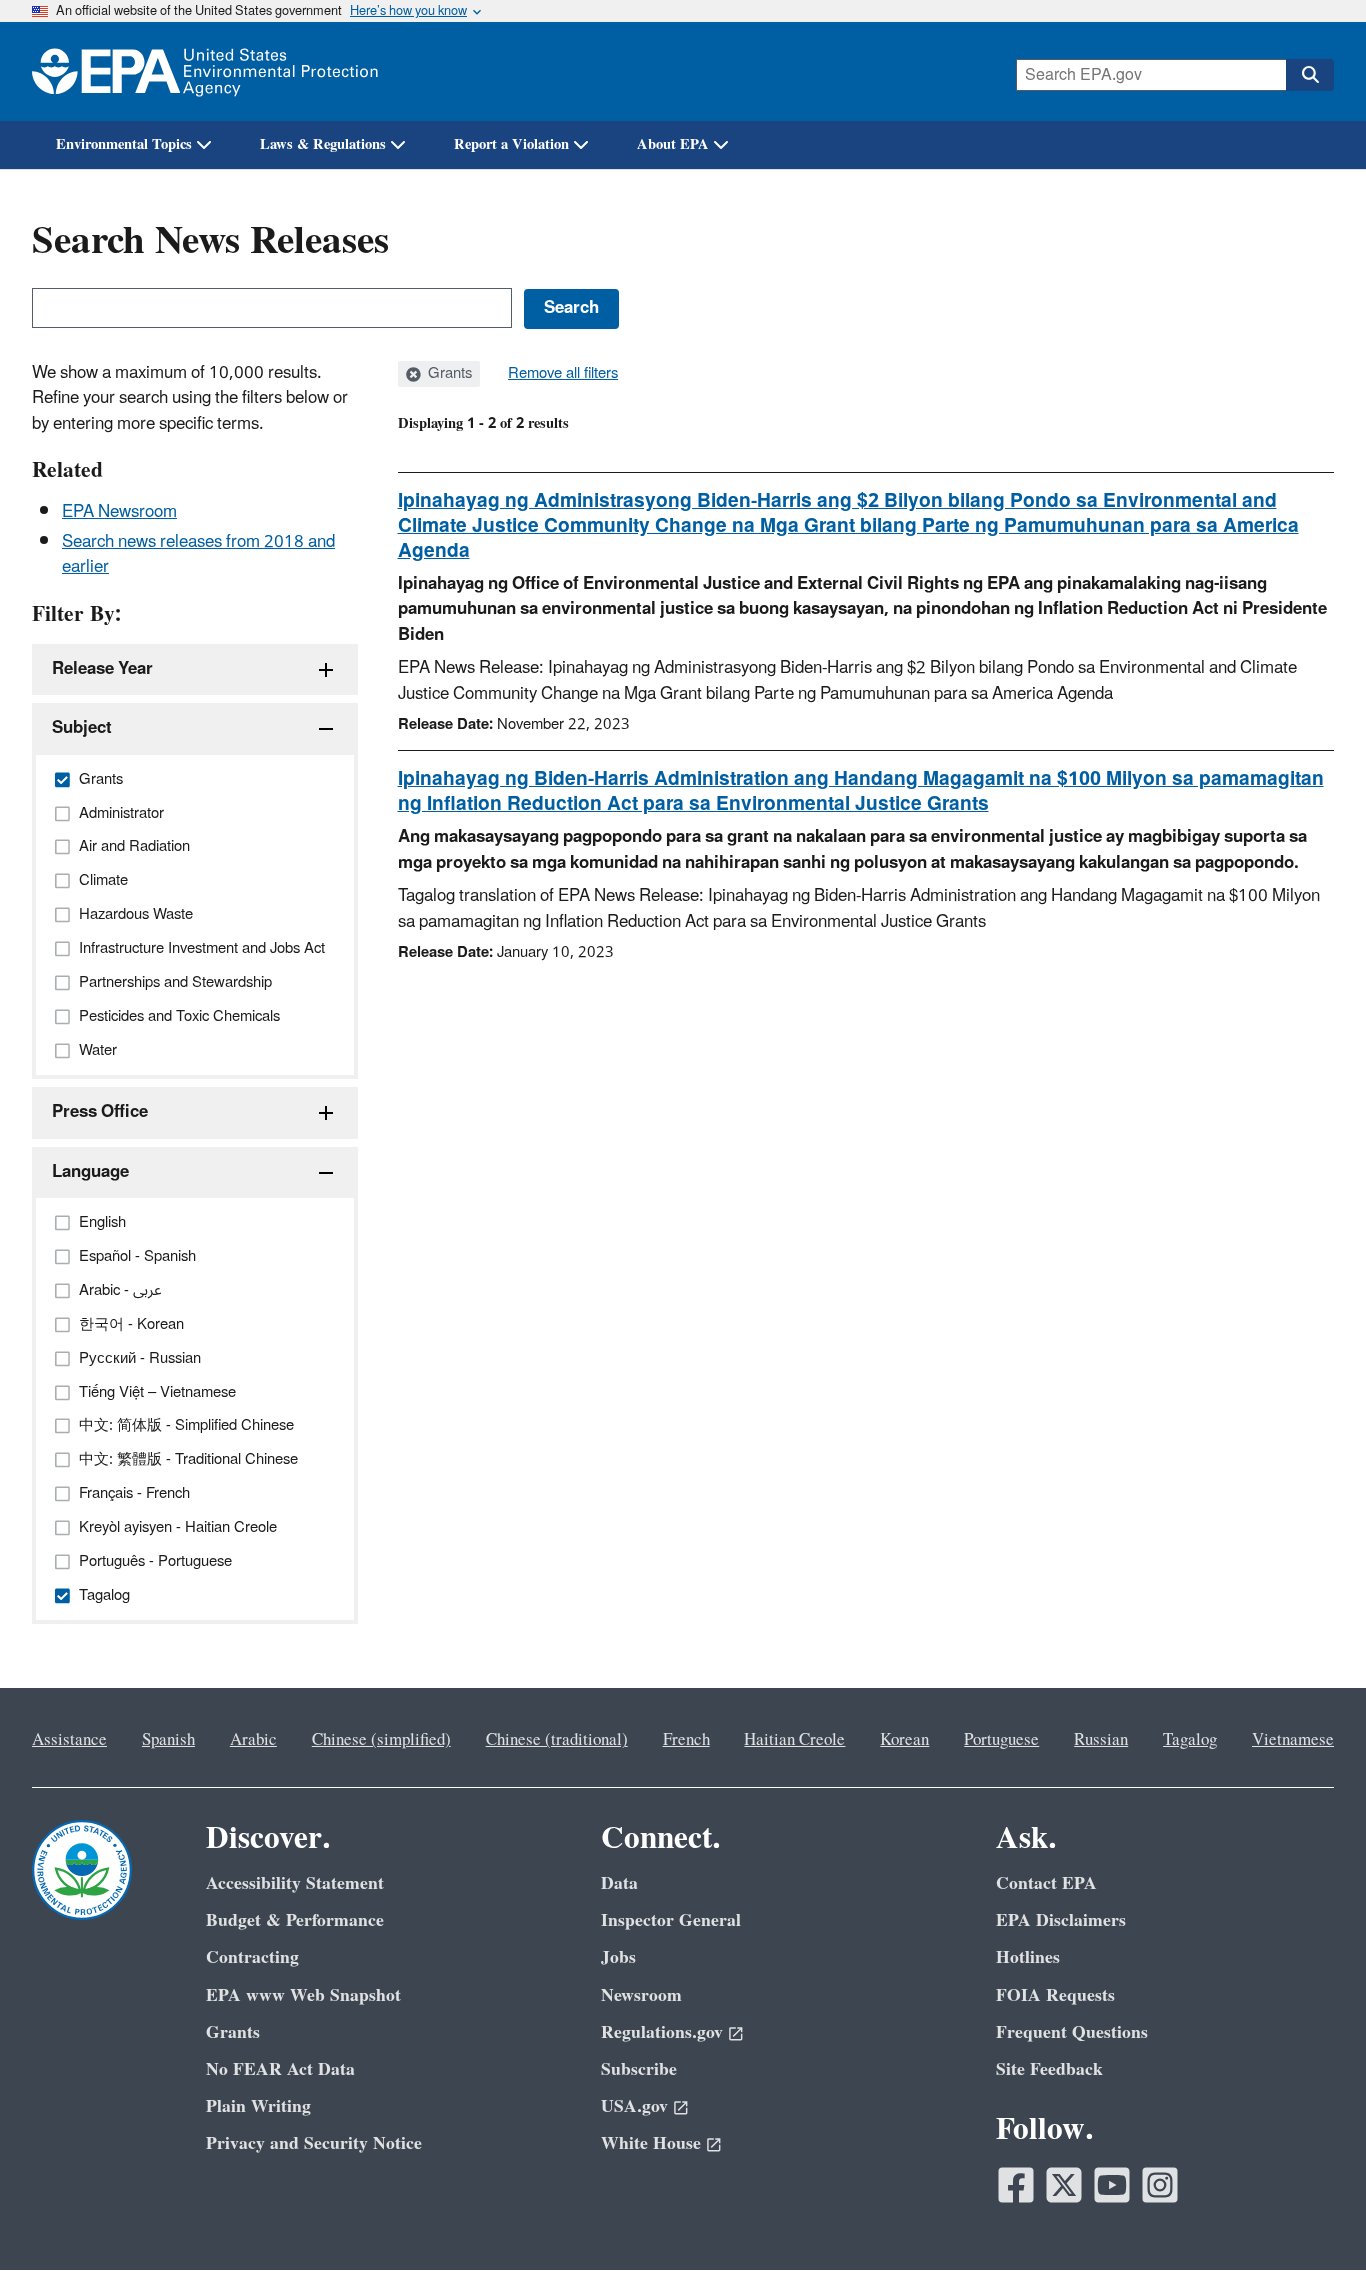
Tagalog (1190, 1740)
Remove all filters (563, 374)
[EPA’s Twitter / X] (1064, 2185)
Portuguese (1001, 1740)
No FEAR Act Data (280, 2069)
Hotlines (1028, 1957)
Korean (904, 1740)
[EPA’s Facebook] (1016, 2185)
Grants (448, 374)
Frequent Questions (1072, 2032)
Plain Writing (258, 2106)
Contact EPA (1046, 1883)
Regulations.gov (662, 2032)
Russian (1101, 1740)
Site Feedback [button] (1049, 2069)
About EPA (673, 144)
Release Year (102, 669)
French (686, 1740)
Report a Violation (511, 144)
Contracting (252, 1957)
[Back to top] (1311, 2216)
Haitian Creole (794, 1740)
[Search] (1310, 75)
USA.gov (634, 2106)
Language (90, 1172)
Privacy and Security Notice (314, 2143)
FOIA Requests (1055, 1995)
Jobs (618, 1957)
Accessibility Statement (295, 1883)
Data (619, 1883)
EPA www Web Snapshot (303, 1995)
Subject (82, 728)
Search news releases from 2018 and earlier (198, 554)
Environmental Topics (124, 144)
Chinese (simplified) (381, 1740)
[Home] (205, 71)
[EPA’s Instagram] (1160, 2185)
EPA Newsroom (119, 512)
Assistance (69, 1740)
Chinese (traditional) (557, 1740)
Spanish (168, 1740)
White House (651, 2143)
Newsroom (641, 1995)
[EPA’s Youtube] (1112, 2185)
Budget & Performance (295, 1920)
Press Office (100, 1112)
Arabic (253, 1740)
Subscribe (639, 2069)
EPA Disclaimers (1061, 1920)
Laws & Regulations (323, 144)
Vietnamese (1293, 1740)
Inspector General (671, 1920)
